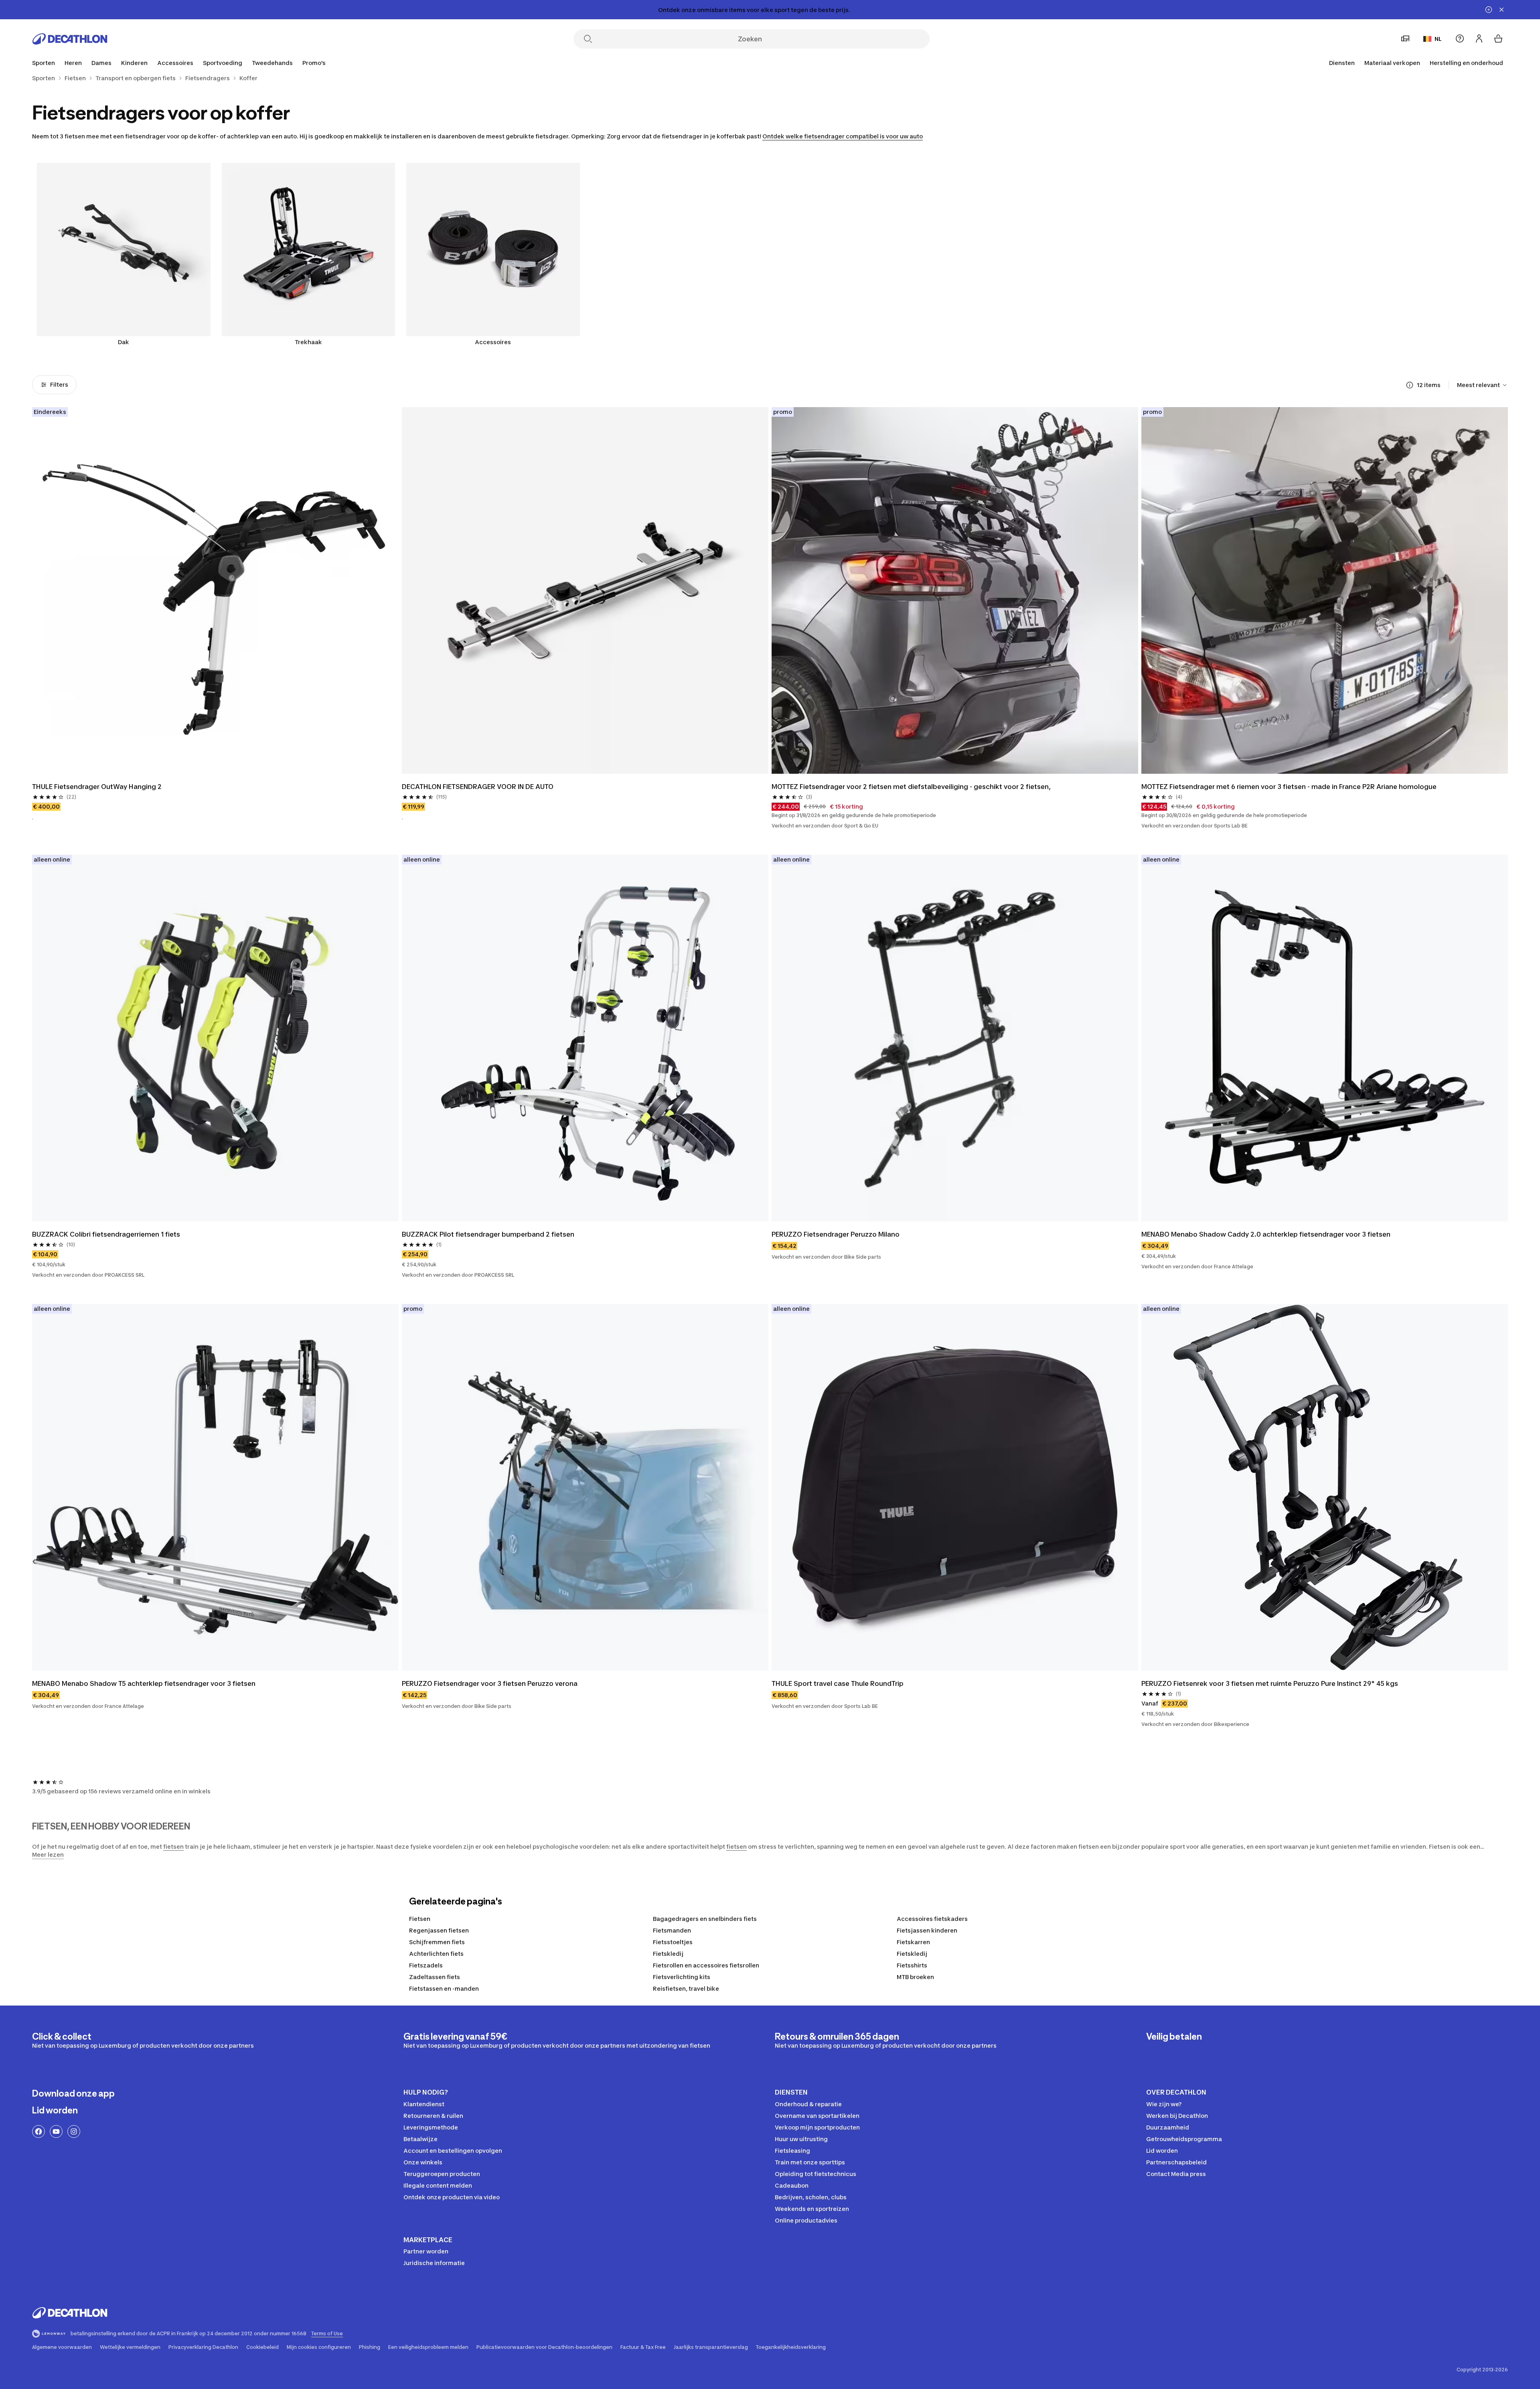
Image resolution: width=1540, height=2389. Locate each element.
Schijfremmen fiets (437, 1942)
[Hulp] (1460, 39)
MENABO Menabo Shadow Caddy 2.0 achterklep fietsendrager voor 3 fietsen (1266, 1234)
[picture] (215, 590)
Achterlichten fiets (436, 1954)
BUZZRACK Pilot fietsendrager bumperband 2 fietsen (488, 1234)
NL (1438, 39)
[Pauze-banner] (1489, 10)
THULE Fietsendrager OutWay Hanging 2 (97, 787)
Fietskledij (668, 1954)
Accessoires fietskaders (932, 1919)
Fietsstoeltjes (673, 1942)
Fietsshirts (912, 1965)
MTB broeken (915, 1977)
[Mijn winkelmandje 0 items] (1498, 39)
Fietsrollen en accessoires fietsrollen (706, 1965)
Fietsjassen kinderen (927, 1930)
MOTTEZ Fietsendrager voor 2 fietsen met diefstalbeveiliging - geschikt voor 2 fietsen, (911, 787)
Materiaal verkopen (1392, 63)
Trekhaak (308, 342)
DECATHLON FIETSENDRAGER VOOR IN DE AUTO (478, 787)
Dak (124, 342)
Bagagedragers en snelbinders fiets (705, 1919)
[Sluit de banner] (1501, 10)
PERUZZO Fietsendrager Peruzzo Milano (836, 1234)
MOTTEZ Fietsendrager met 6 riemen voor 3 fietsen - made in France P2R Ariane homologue (1289, 787)
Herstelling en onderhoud (1466, 63)
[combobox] (1482, 385)
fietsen (173, 1847)
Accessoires (493, 342)
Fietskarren (913, 1942)
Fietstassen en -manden (444, 1988)
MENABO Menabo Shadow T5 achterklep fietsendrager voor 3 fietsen (144, 1683)
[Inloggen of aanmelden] (1479, 39)
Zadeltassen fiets (435, 1977)
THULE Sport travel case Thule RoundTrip (838, 1683)
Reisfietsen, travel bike (686, 1988)
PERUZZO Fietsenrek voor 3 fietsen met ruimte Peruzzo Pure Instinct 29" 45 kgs (1270, 1683)
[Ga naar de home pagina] (70, 39)
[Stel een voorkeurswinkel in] (1405, 39)
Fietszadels (426, 1965)
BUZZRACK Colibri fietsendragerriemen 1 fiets (106, 1234)
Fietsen (420, 1919)
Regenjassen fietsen (439, 1930)
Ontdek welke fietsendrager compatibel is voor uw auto (843, 136)
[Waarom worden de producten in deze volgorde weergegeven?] (1410, 385)
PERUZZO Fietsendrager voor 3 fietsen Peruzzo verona (490, 1683)
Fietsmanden (672, 1930)
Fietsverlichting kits (682, 1977)
